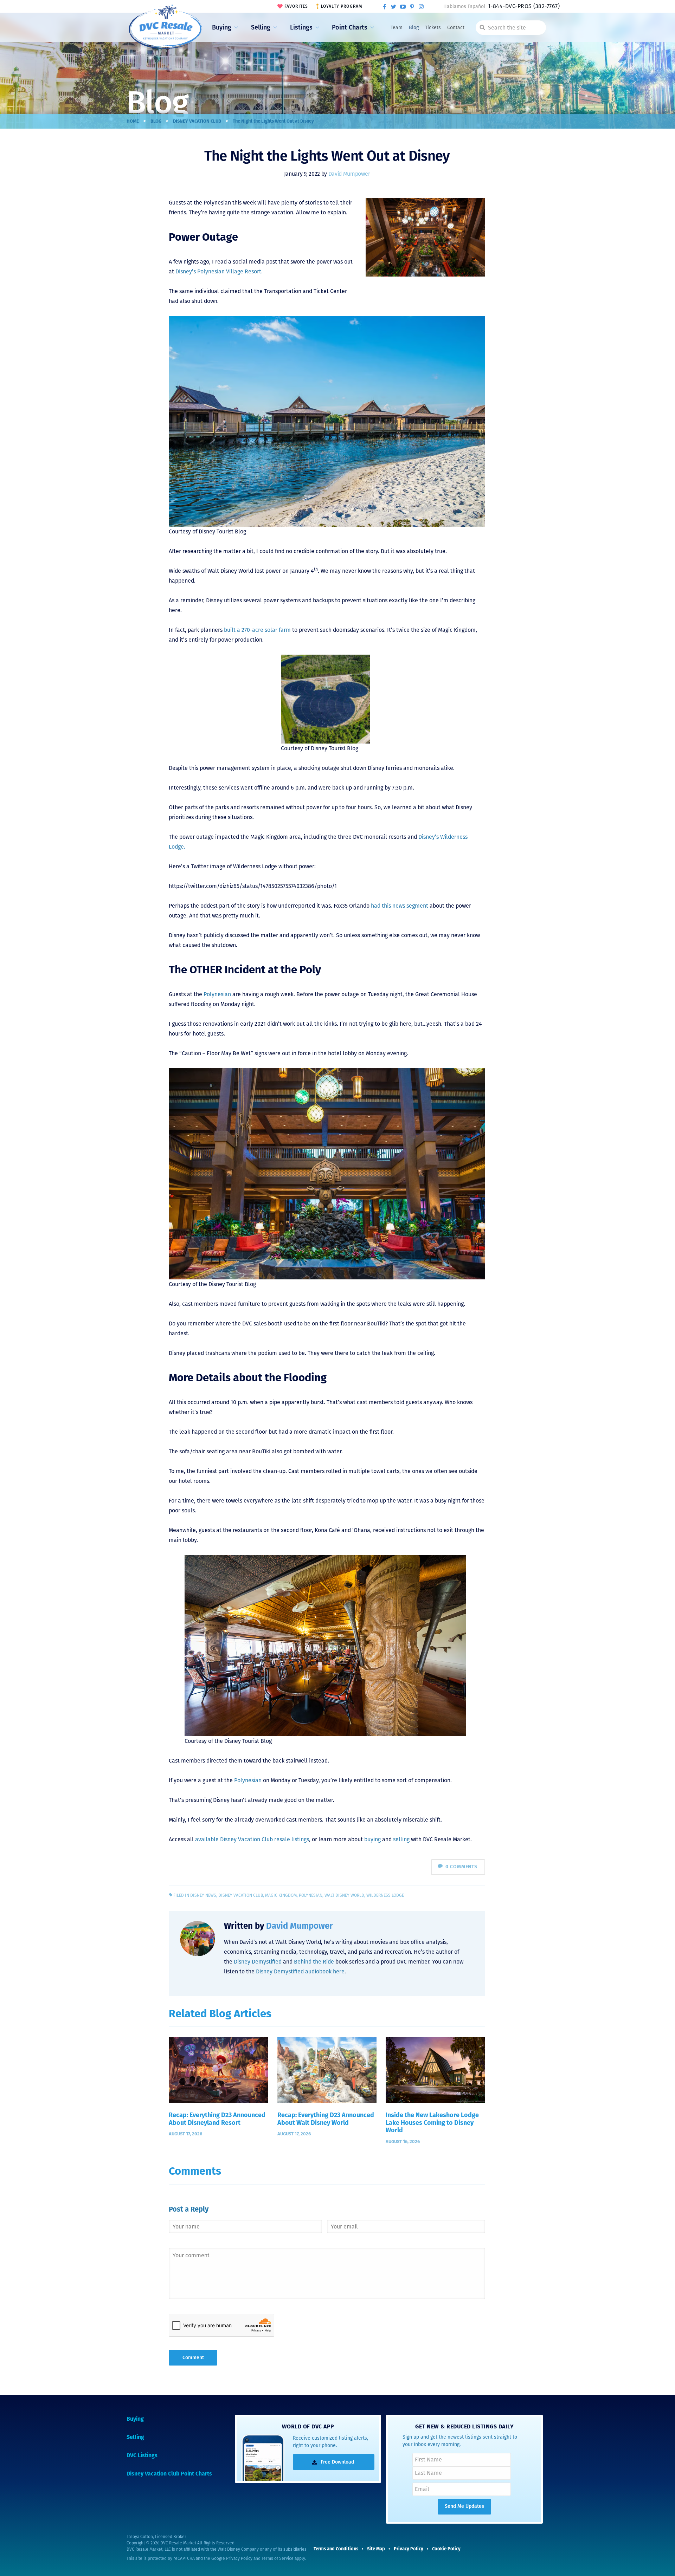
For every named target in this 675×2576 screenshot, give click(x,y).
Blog (414, 28)
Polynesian (217, 994)
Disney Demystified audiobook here (300, 1971)
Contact (456, 28)
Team (397, 28)
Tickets (433, 28)
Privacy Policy (239, 2558)
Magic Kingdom (281, 1895)
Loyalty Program (342, 6)
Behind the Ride (314, 1962)
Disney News (203, 1895)
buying (372, 1839)
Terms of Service (278, 2558)
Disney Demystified (258, 1962)
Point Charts (350, 27)
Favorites (296, 6)
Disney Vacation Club (197, 121)
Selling (261, 27)
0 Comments (461, 1867)
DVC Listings (142, 2455)
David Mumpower (349, 174)
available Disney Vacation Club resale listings (252, 1839)
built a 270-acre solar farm (257, 630)
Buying (222, 27)
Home (133, 121)
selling (401, 1839)
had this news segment (400, 906)
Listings (301, 27)
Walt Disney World (344, 1895)
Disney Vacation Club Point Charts (169, 2474)
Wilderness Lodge (385, 1895)
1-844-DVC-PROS (524, 6)
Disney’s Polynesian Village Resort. (219, 271)
